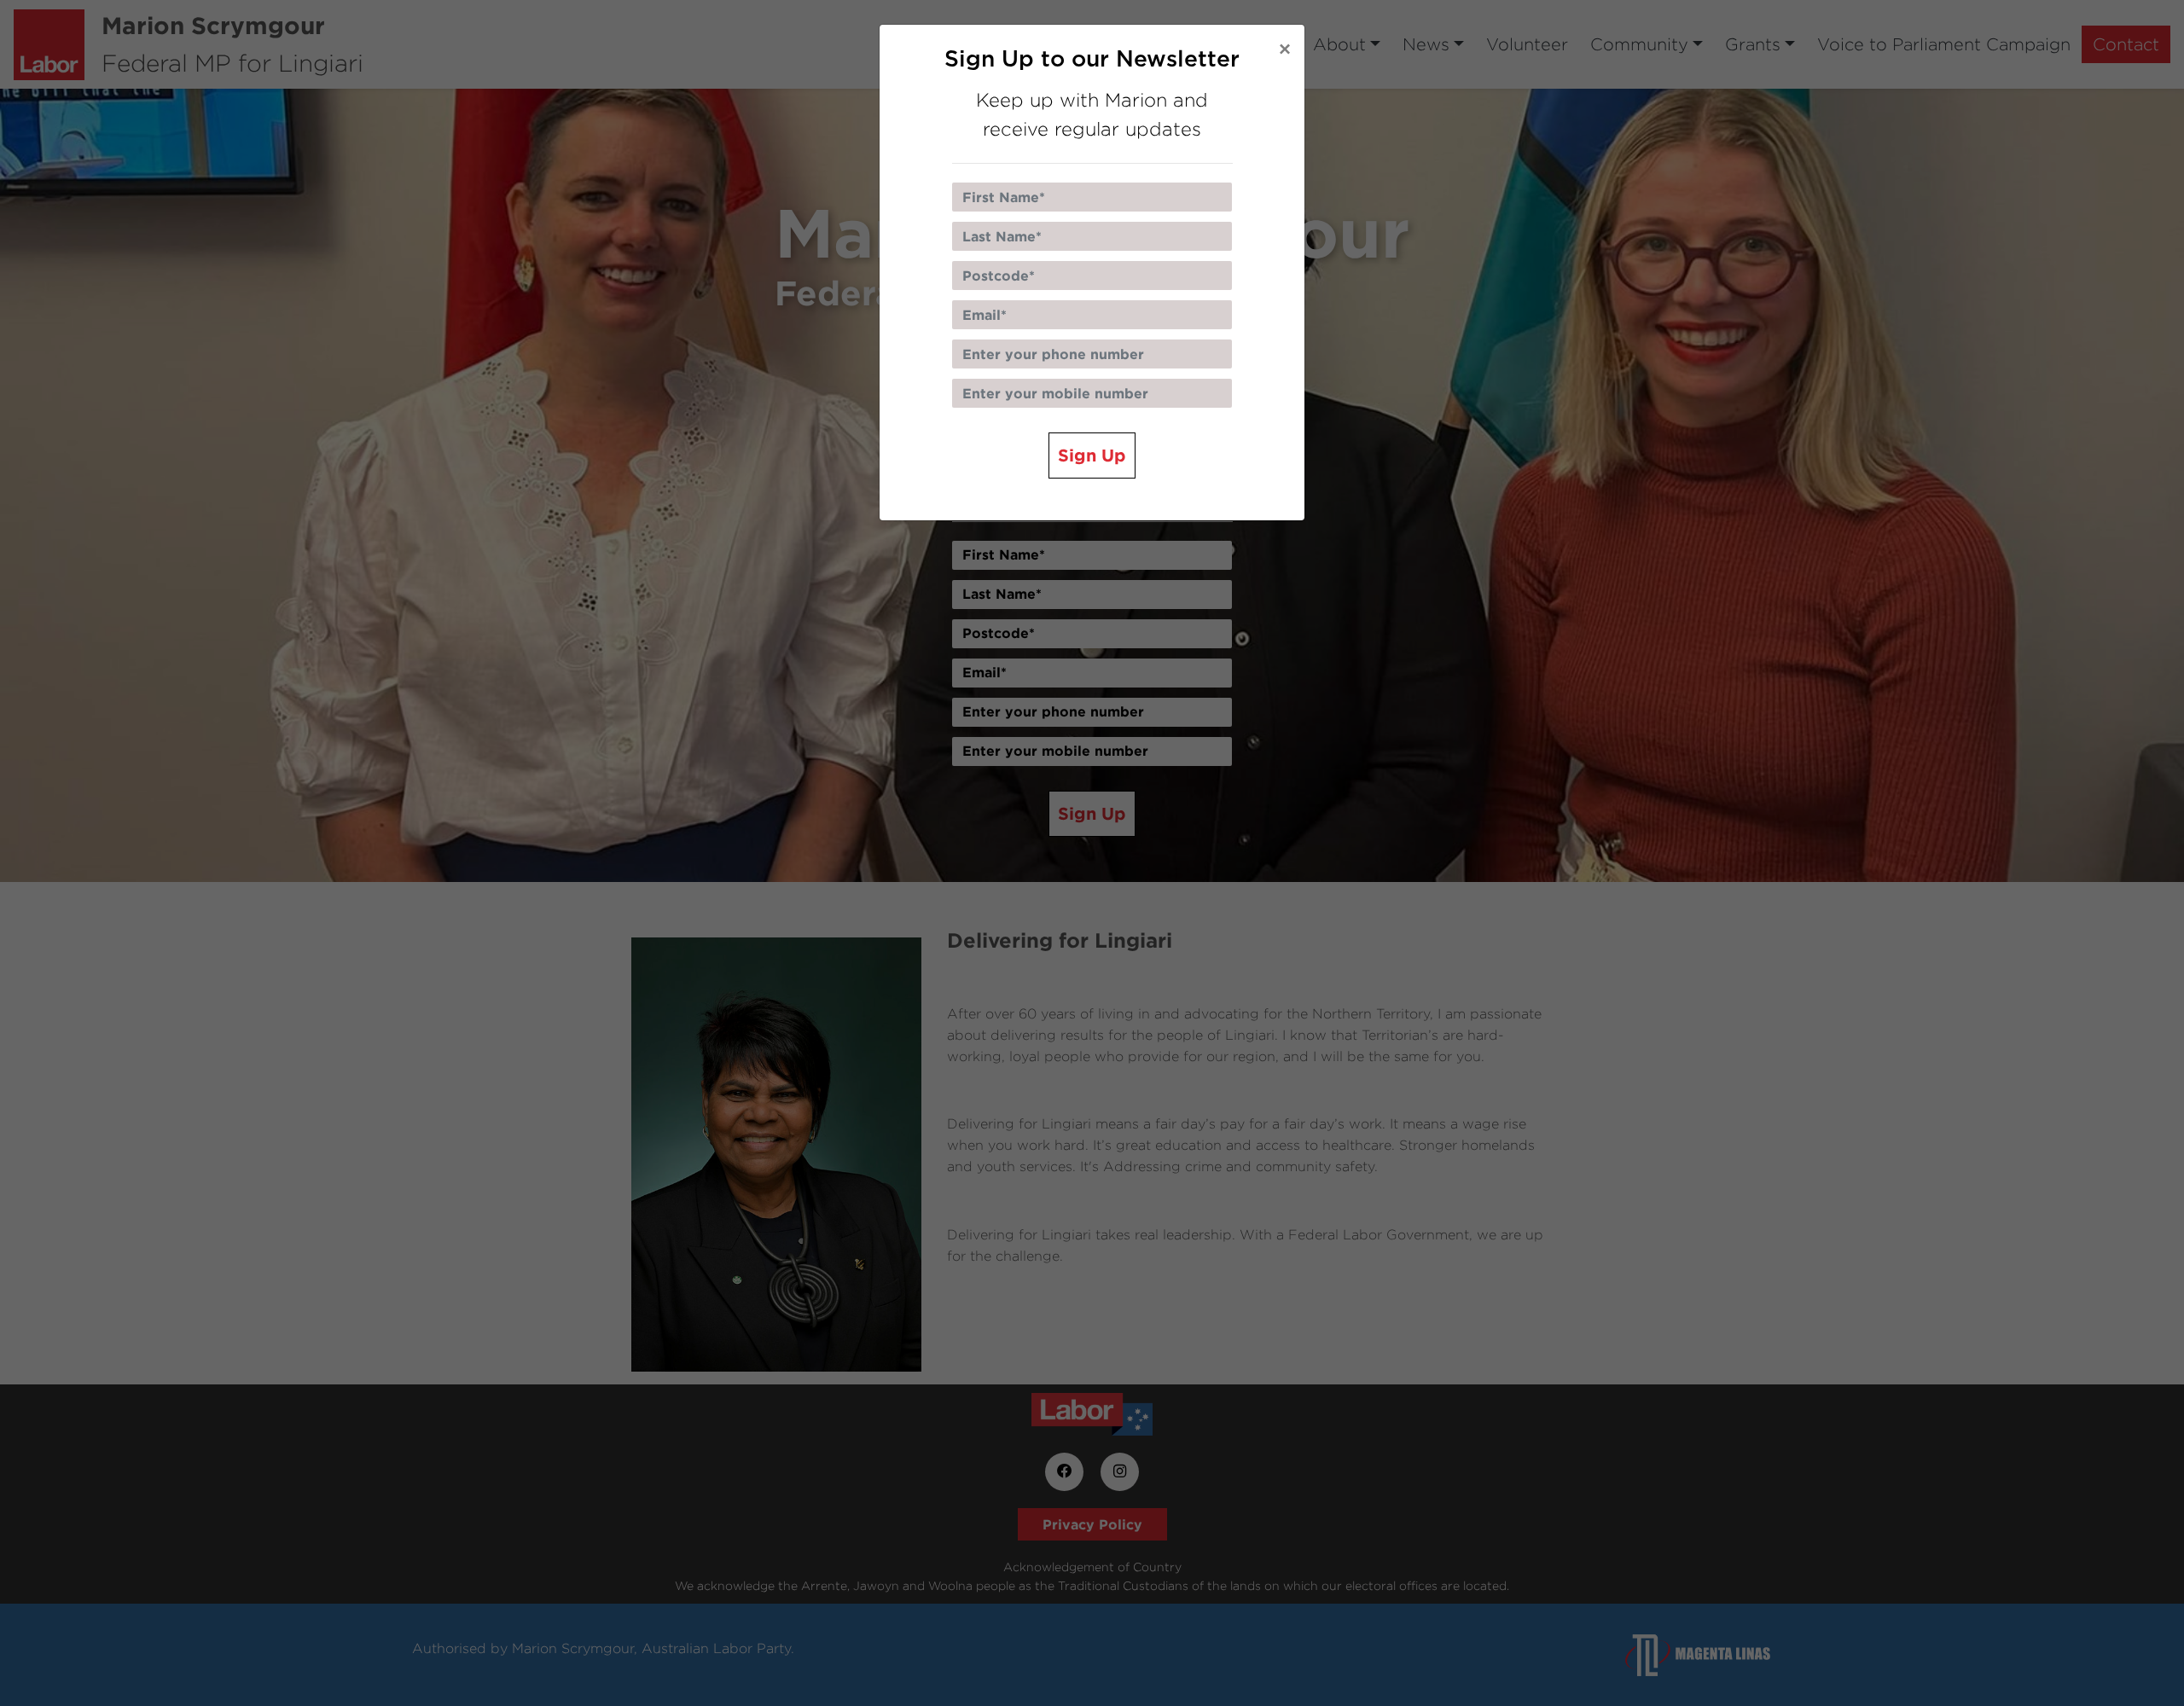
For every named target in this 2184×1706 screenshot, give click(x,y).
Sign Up (1092, 455)
